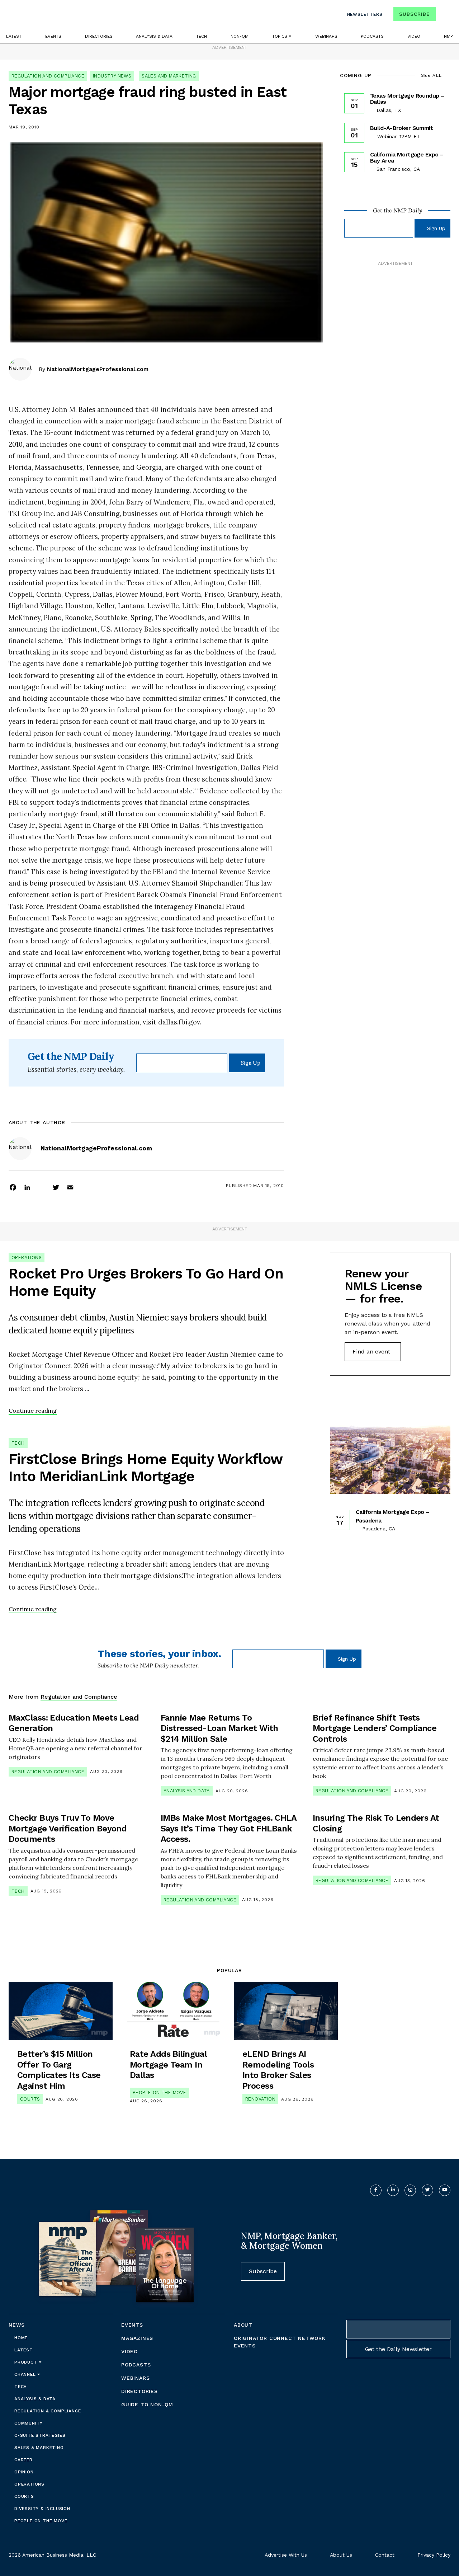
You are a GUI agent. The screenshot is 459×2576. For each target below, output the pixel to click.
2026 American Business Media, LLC (52, 2555)
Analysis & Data (154, 36)
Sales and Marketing (169, 76)
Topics (280, 36)
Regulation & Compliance (48, 2411)
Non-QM (240, 36)
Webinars (326, 36)
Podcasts (372, 36)
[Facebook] (13, 1187)
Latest (14, 36)
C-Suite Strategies (40, 2435)
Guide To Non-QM (147, 2404)
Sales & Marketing (39, 2448)
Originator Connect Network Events (280, 2342)
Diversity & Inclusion (42, 2509)
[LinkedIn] (27, 1187)
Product (27, 2362)
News (17, 2325)
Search (444, 16)
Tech (202, 36)
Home (21, 2338)
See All (432, 75)
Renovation (260, 2099)
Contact (385, 2555)
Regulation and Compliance (48, 76)
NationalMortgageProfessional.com (98, 369)
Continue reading (33, 1411)
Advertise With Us (286, 2555)
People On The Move (159, 2092)
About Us (341, 2555)
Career (23, 2460)
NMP (448, 36)
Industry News (112, 76)
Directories (99, 36)
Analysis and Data (187, 1791)
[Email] (70, 1187)
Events (53, 36)
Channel (26, 2374)
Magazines (137, 2338)
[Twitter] (56, 1187)
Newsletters (365, 14)
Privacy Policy (434, 2555)
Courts (30, 2099)
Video (414, 36)
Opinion (24, 2472)
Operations (27, 1257)
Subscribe (414, 14)
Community (29, 2423)
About (243, 2325)
